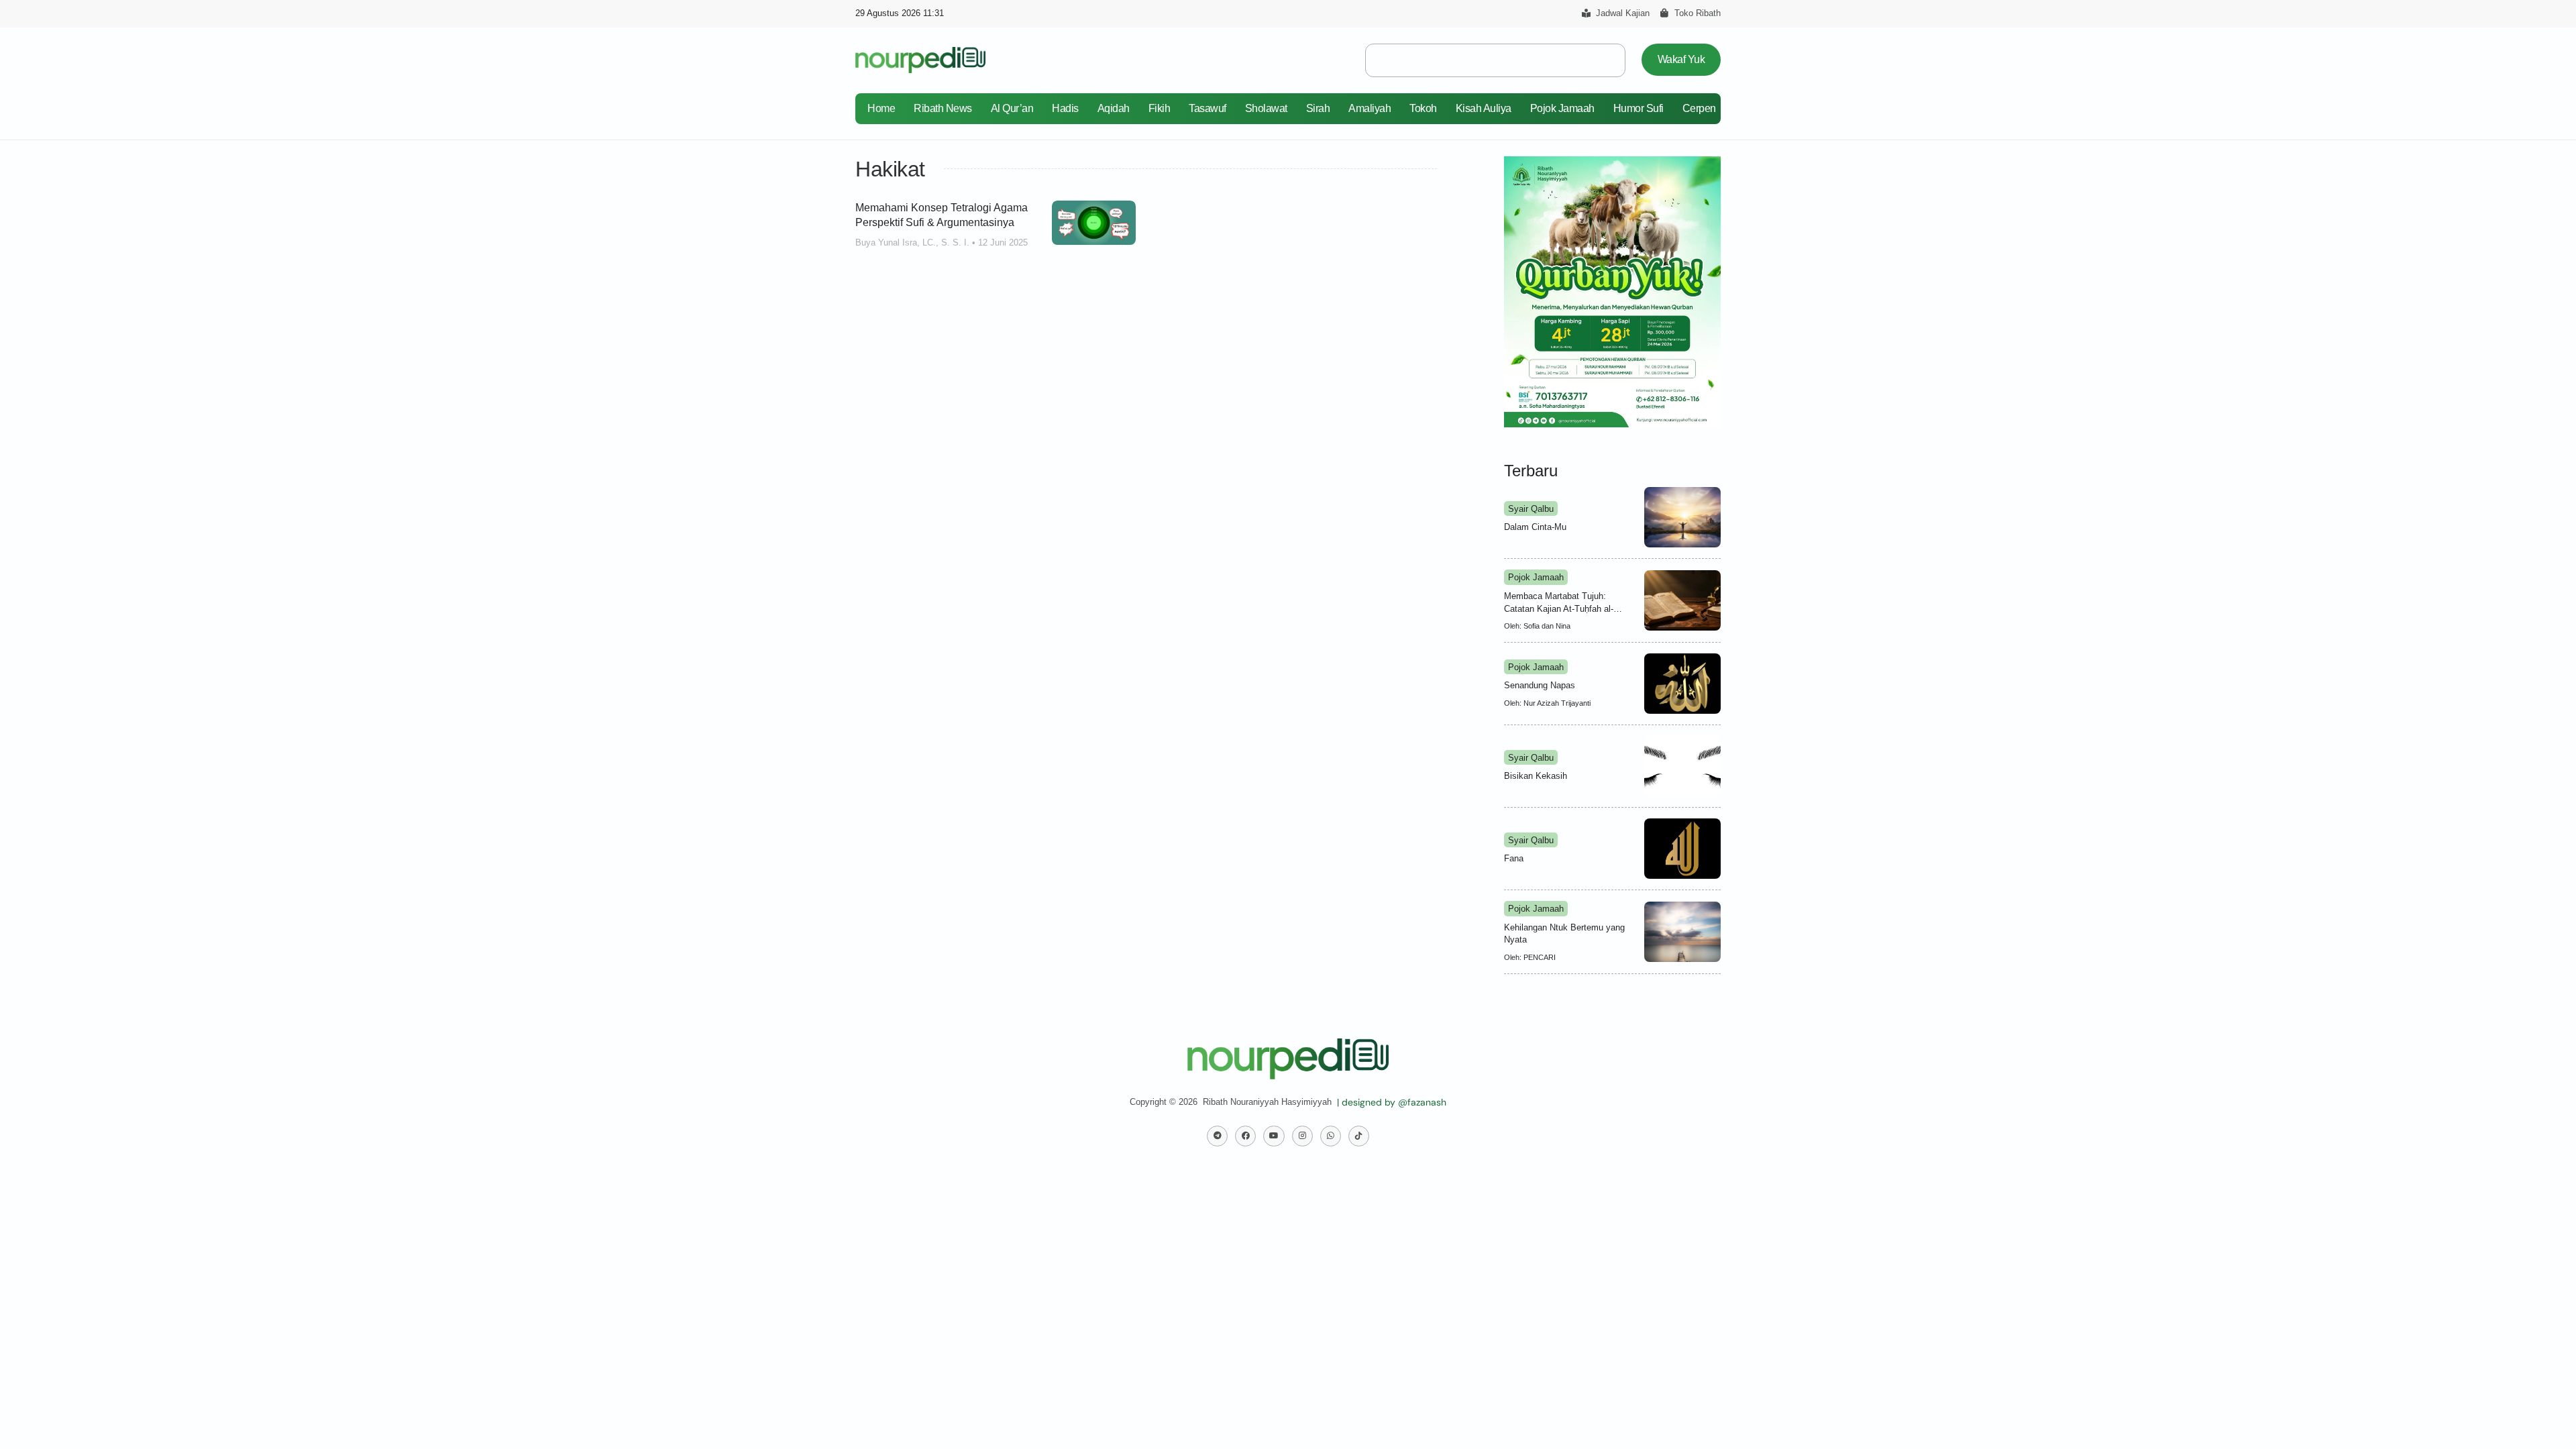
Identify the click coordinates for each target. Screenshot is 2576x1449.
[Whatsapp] (1331, 1136)
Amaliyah (1370, 108)
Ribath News (943, 108)
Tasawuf (1207, 108)
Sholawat (1266, 108)
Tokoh (1423, 108)
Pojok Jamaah (1562, 108)
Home (881, 108)
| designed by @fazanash (1392, 1102)
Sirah (1318, 108)
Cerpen (1699, 108)
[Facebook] (1245, 1136)
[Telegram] (1217, 1136)
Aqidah (1114, 108)
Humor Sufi (1639, 108)
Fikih (1160, 108)
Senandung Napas (1540, 685)
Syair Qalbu (1531, 509)
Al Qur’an (1012, 108)
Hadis (1065, 108)
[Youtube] (1274, 1136)
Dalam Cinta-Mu (1535, 527)
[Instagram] (1302, 1136)
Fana (1514, 858)
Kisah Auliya (1484, 108)
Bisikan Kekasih (1536, 776)
